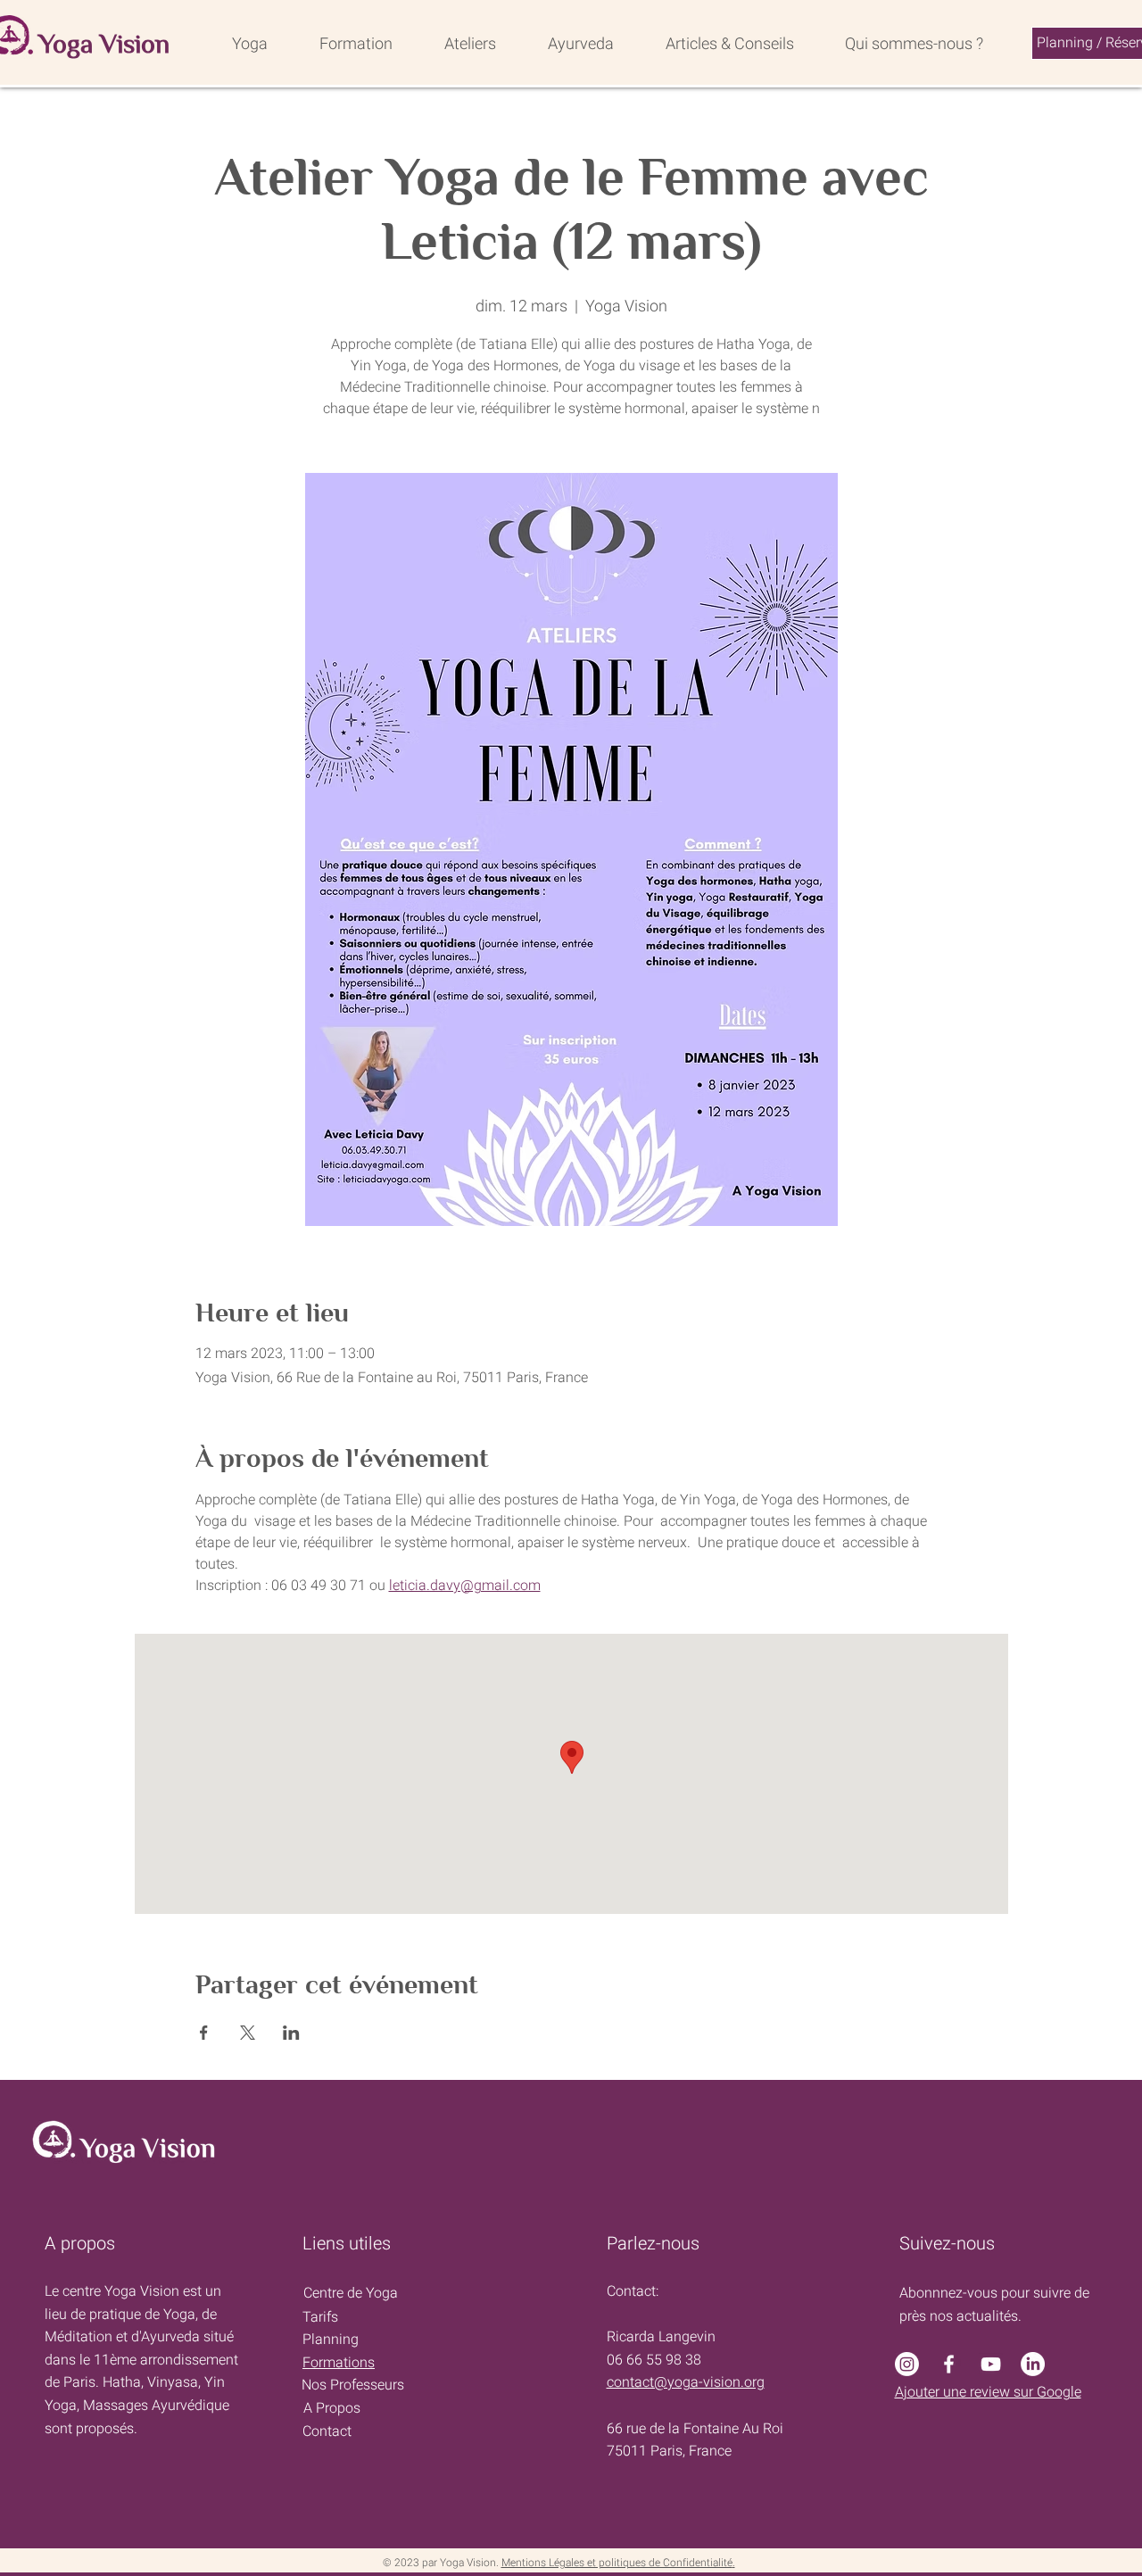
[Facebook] (949, 2364)
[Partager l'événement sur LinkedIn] (291, 2033)
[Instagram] (907, 2364)
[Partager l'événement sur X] (248, 2033)
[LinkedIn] (1033, 2364)
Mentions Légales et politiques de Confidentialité (617, 2563)
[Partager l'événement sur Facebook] (204, 2033)
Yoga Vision (104, 44)
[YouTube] (991, 2364)
